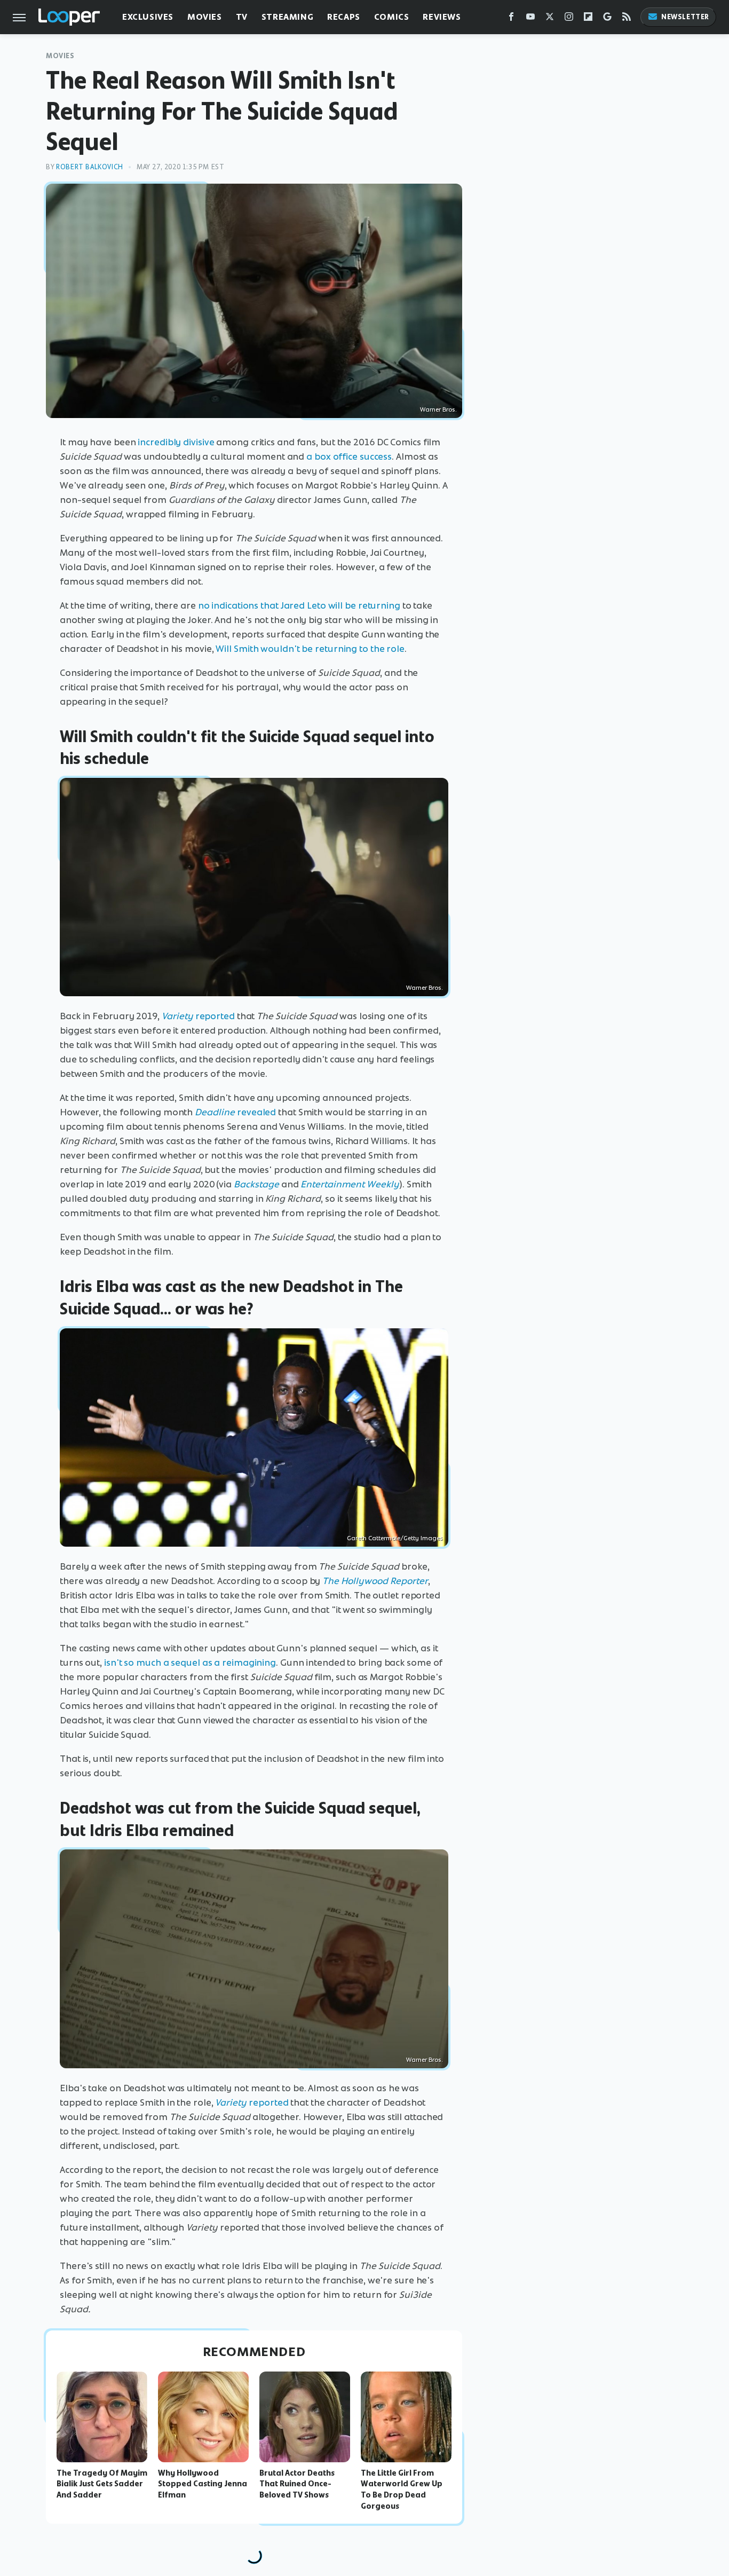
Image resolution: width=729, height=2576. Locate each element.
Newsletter (685, 17)
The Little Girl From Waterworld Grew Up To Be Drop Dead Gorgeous (402, 2490)
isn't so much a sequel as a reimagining (190, 1663)
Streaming (287, 17)
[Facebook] (511, 19)
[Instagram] (569, 19)
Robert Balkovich (90, 167)
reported (198, 1016)
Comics (392, 17)
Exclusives (148, 17)
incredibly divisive (176, 442)
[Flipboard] (588, 19)
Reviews (442, 17)
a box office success (349, 456)
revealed (235, 1112)
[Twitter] (550, 19)
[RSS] (627, 19)
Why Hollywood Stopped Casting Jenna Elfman (203, 2484)
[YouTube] (530, 19)
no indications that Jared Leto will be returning (299, 605)
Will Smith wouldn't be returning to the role (310, 649)
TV (242, 17)
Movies (205, 17)
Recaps (344, 17)
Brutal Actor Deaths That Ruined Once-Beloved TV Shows (297, 2484)
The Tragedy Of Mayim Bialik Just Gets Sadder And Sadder (102, 2484)
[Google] (607, 19)
